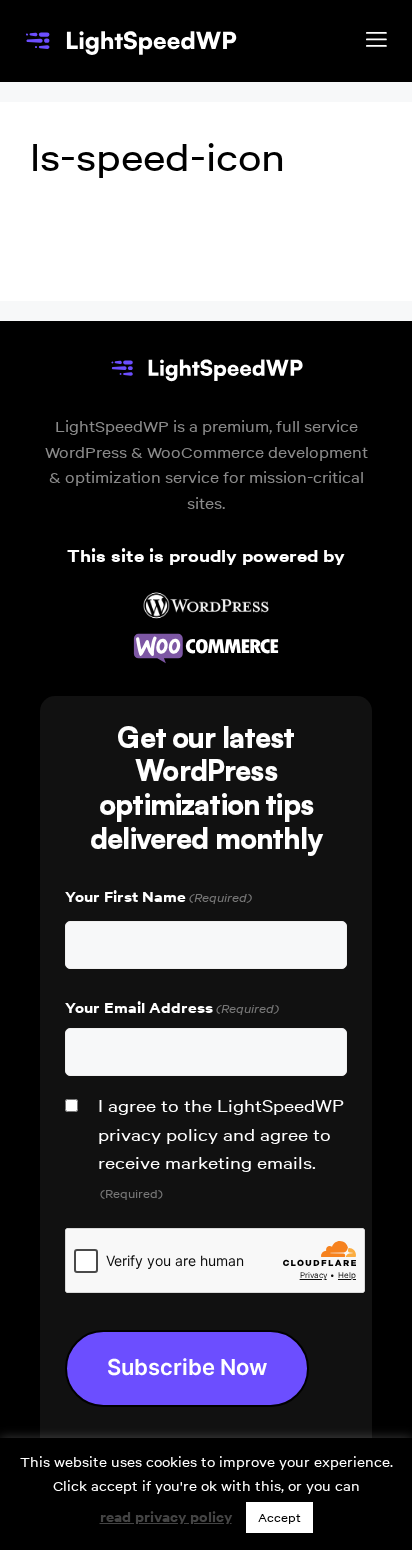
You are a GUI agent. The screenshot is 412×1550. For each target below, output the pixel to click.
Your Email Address (172, 1007)
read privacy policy (166, 1517)
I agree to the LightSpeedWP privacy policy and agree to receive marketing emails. (221, 1147)
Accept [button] (279, 1517)
